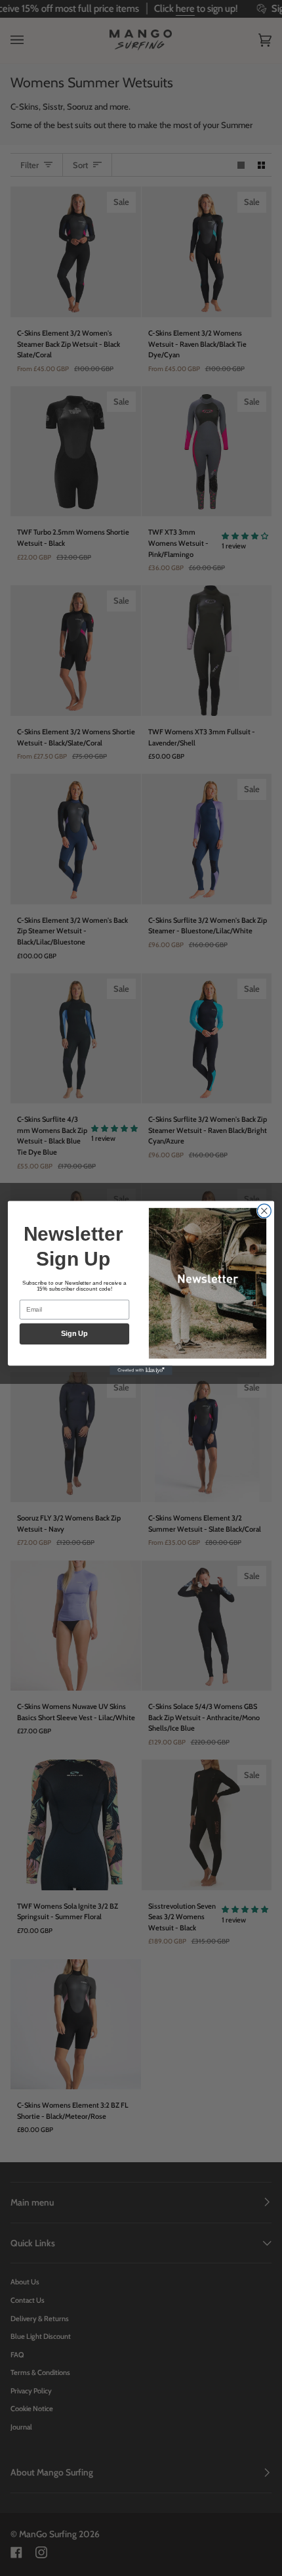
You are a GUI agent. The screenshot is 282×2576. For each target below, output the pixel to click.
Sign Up (74, 1334)
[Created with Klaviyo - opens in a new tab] (141, 1370)
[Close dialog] (264, 1211)
